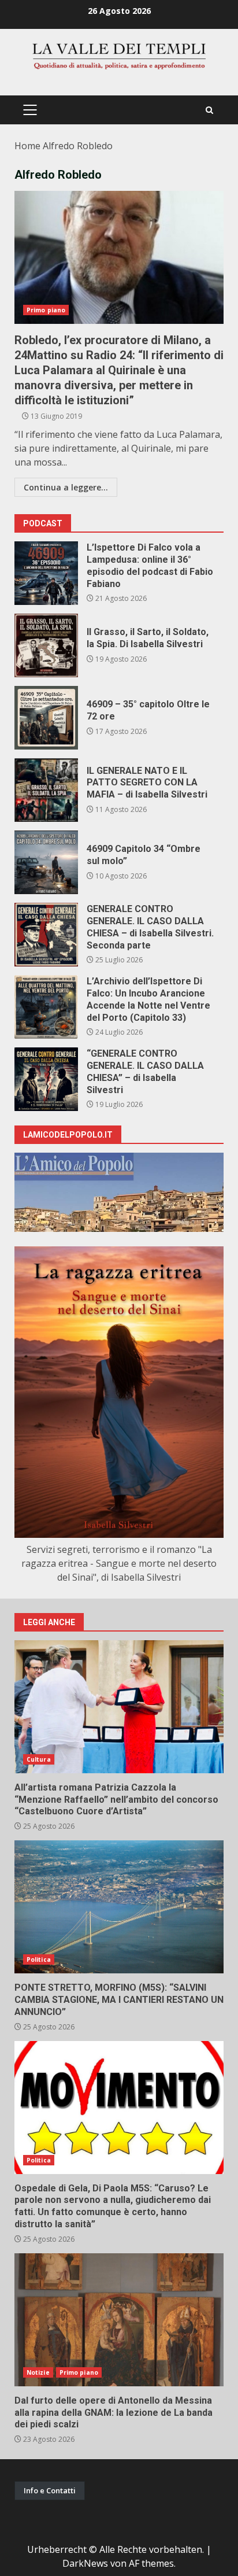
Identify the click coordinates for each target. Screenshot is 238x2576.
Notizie (38, 2372)
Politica (39, 1959)
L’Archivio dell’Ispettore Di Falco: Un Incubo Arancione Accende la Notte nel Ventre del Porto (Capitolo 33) (46, 1007)
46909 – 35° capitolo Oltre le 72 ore (46, 718)
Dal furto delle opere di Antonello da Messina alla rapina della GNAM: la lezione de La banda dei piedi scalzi (119, 2320)
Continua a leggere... (66, 487)
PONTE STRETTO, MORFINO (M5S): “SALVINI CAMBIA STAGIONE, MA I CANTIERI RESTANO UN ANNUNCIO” (119, 1907)
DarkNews (85, 2563)
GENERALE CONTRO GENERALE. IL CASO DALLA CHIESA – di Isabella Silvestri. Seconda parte (46, 935)
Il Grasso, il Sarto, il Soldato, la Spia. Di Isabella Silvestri (46, 645)
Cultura (39, 1759)
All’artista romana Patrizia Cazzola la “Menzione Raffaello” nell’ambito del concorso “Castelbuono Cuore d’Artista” (119, 1707)
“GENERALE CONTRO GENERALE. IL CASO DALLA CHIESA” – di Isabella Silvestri (46, 1079)
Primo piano (46, 310)
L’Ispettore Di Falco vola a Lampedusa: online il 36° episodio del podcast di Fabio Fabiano (46, 573)
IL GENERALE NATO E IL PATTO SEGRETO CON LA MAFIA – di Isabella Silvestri (46, 790)
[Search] (209, 110)
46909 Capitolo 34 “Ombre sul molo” (46, 862)
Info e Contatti (50, 2490)
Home (27, 146)
